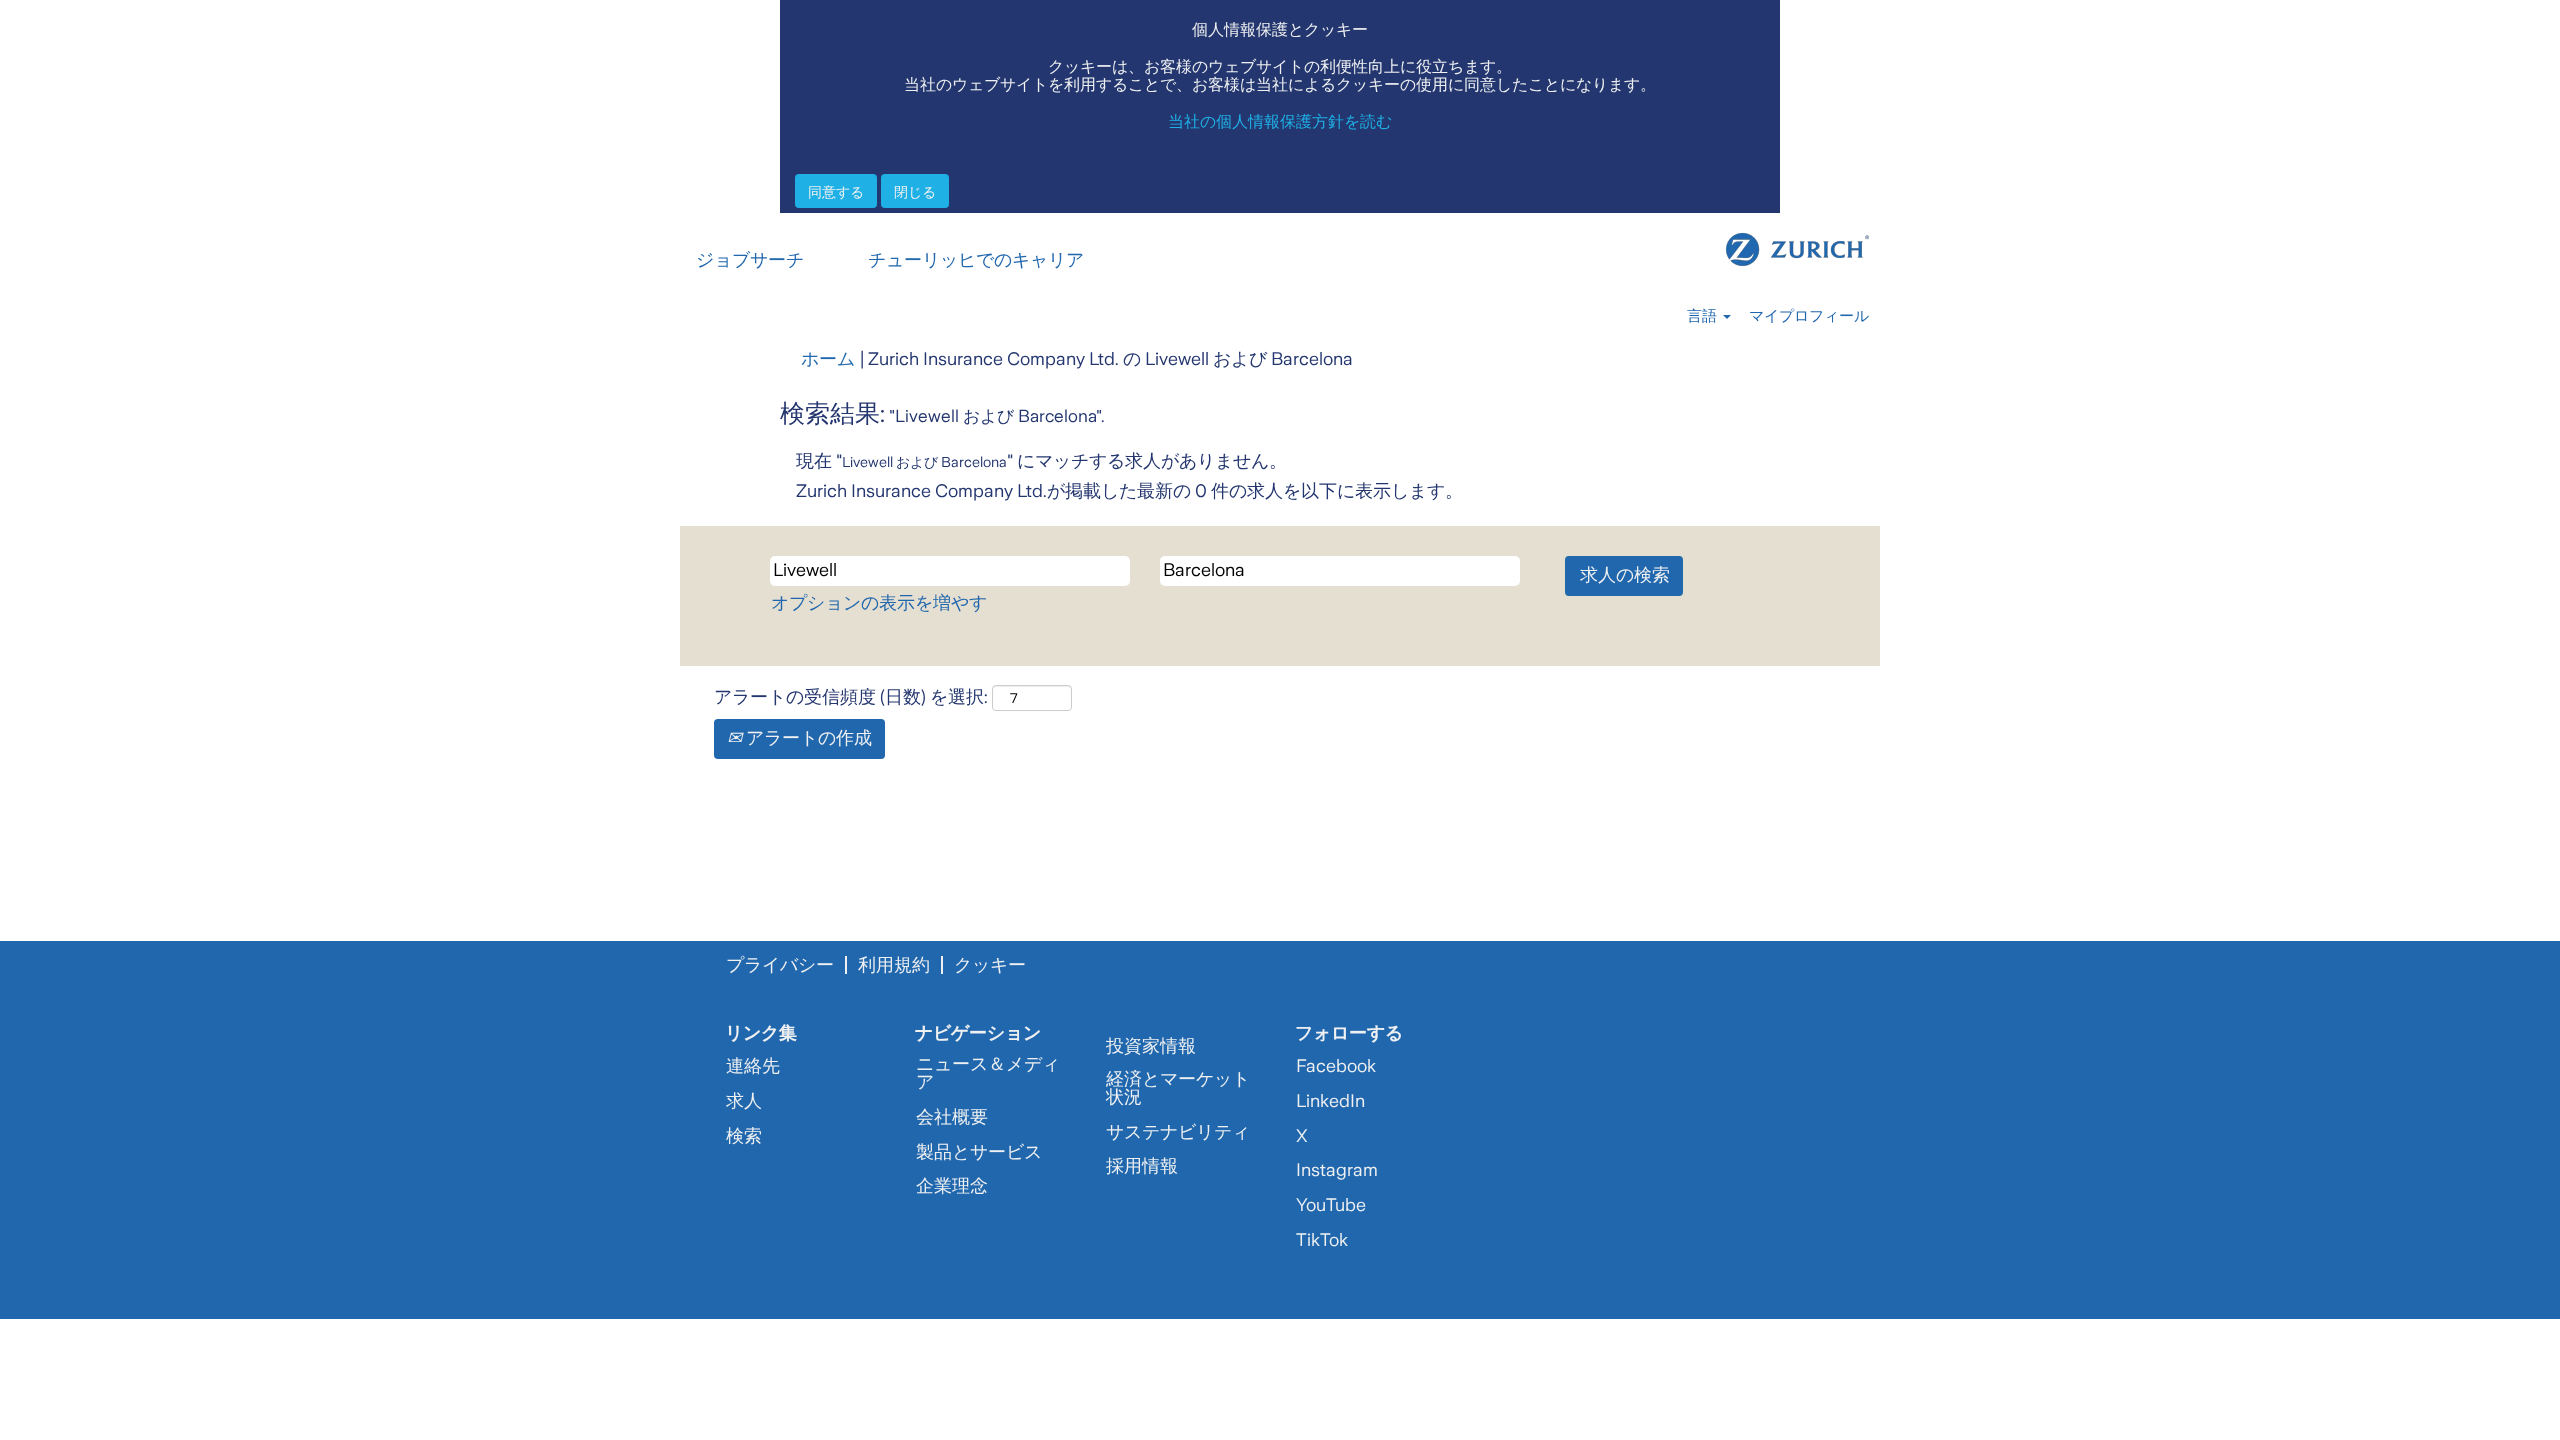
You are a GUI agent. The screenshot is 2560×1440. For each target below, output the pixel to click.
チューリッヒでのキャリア (976, 260)
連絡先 (753, 1066)
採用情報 (1142, 1166)
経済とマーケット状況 (1178, 1088)
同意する (836, 191)
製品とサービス (979, 1152)
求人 (744, 1101)
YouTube (1331, 1205)
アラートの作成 (807, 738)
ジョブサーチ (750, 260)
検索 (744, 1136)
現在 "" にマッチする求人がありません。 (1041, 461)
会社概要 (952, 1117)
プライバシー (780, 965)
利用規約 (894, 965)
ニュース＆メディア (988, 1073)
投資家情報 (1151, 1046)
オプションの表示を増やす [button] (879, 603)
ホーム (828, 359)
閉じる (915, 191)
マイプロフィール (1809, 316)
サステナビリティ (1178, 1132)
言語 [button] (1704, 316)
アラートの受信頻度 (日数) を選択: (851, 697)
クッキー (990, 965)
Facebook (1336, 1066)
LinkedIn (1330, 1101)
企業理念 (952, 1186)
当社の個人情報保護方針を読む (1280, 120)
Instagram (1337, 1170)
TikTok (1322, 1240)
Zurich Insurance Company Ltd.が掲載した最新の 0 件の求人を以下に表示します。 (1129, 491)
